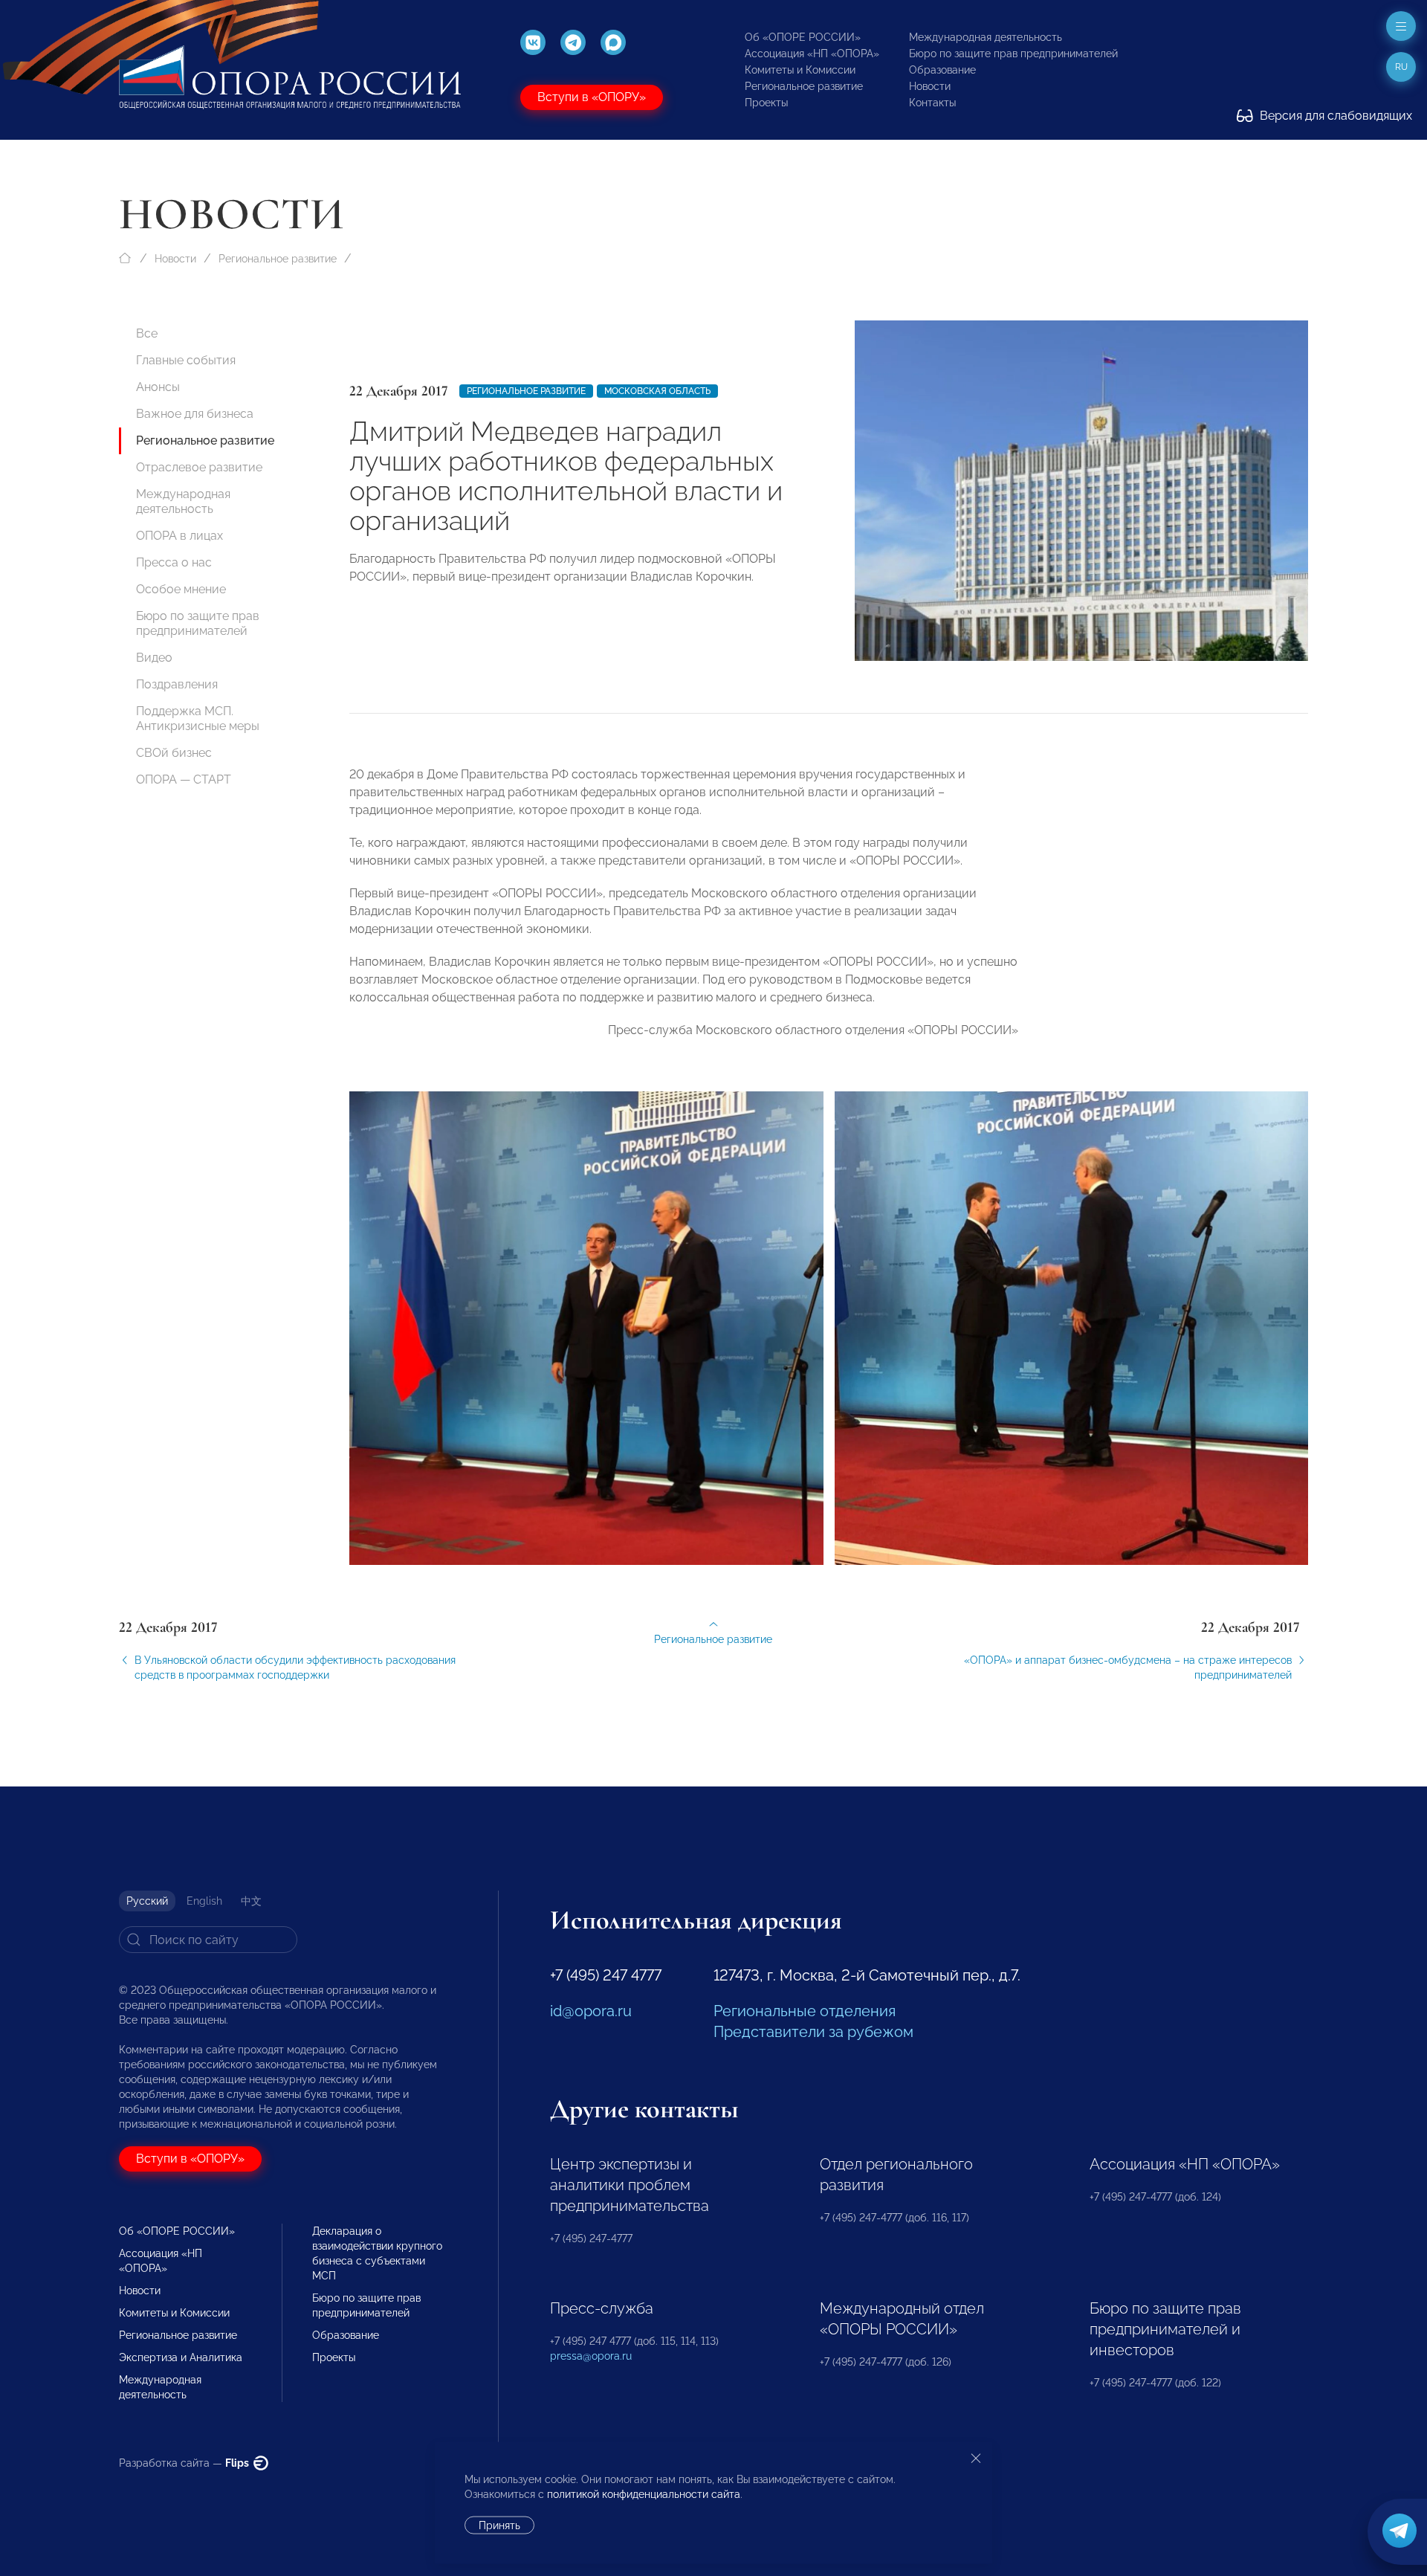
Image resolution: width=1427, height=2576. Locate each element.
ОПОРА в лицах (179, 536)
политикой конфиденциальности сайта (644, 2494)
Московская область (657, 391)
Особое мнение (181, 589)
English (204, 1901)
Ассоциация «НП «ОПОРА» (812, 54)
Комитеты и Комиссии (800, 70)
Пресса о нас (174, 562)
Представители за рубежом (813, 2032)
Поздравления (177, 684)
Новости (930, 86)
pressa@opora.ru (591, 2356)
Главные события (186, 360)
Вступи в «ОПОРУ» (592, 97)
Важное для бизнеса (195, 414)
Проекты (766, 103)
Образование (942, 70)
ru (1401, 67)
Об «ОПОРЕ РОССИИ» (803, 37)
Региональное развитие (804, 86)
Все (147, 333)
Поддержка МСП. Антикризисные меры (198, 719)
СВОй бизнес (174, 753)
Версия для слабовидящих (1334, 116)
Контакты (932, 103)
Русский (147, 1901)
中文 (251, 1901)
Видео (154, 658)
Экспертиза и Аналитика (181, 2357)
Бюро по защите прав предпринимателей (1013, 54)
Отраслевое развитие (199, 467)
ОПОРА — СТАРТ (184, 779)
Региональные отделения (805, 2011)
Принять (499, 2525)
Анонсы (158, 387)
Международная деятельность (986, 37)
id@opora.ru (591, 2011)
